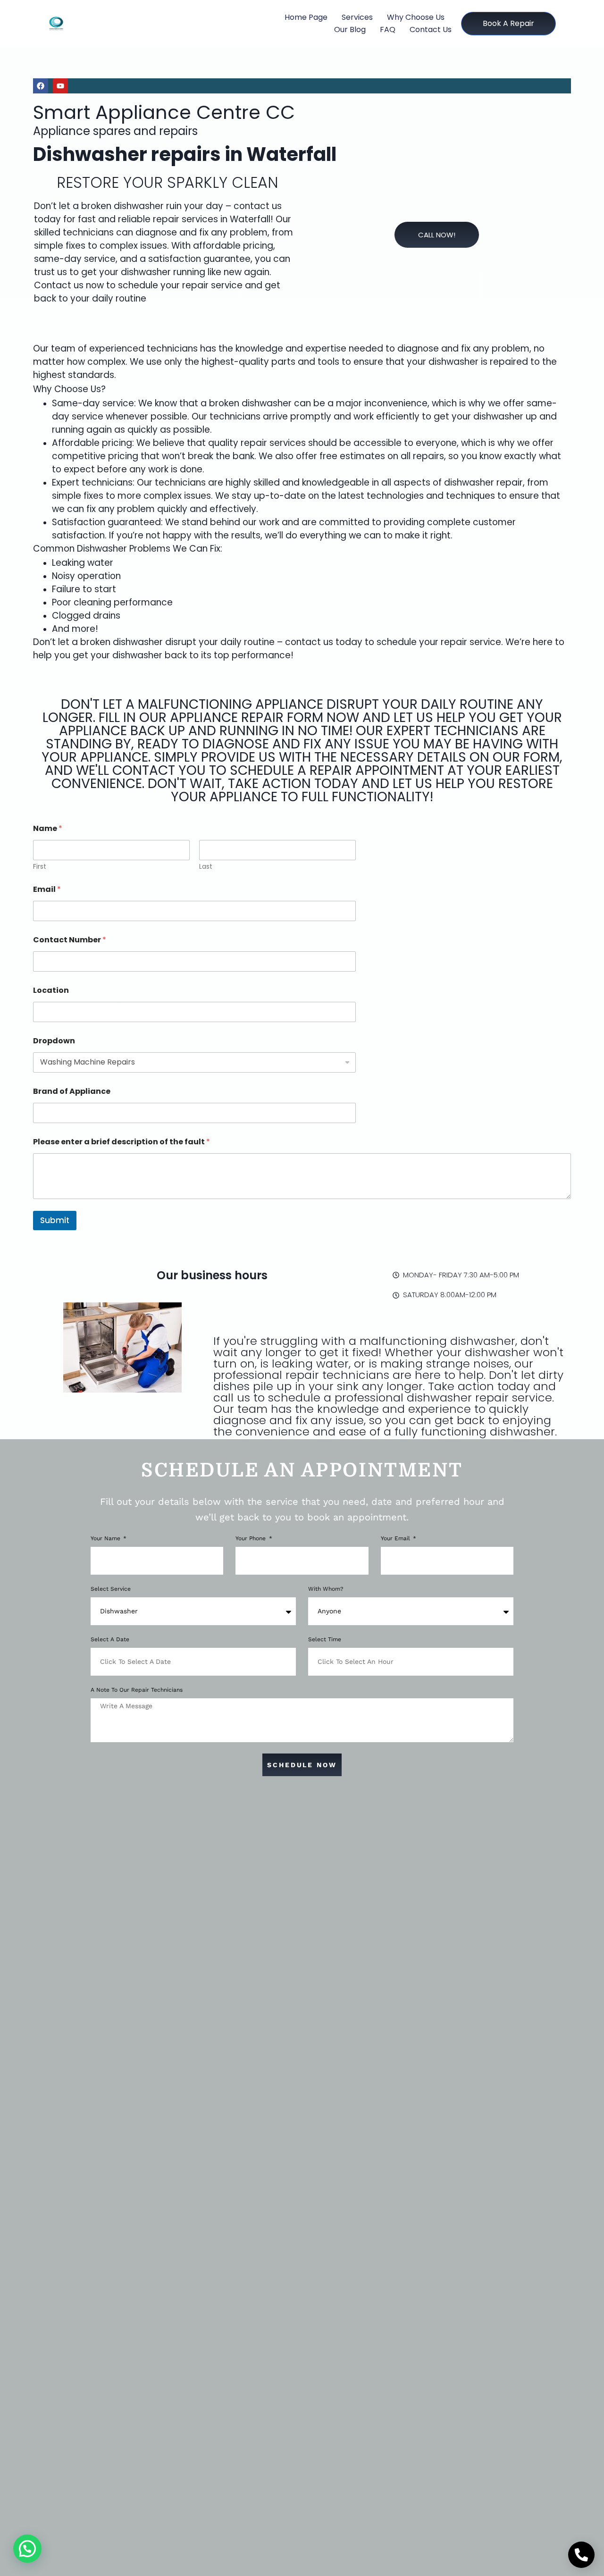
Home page (306, 17)
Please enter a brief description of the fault (122, 1142)
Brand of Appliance (72, 1091)
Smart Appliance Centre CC (164, 112)
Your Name (106, 1539)
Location (51, 990)
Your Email (396, 1539)
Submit (55, 1220)
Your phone (252, 1539)
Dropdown (54, 1041)
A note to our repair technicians (137, 1690)
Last (206, 867)
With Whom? (326, 1589)
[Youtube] (60, 86)
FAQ (388, 29)
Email (47, 889)
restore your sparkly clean (168, 182)
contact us (431, 29)
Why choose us (416, 17)
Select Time (325, 1640)
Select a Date (110, 1640)
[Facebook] (41, 86)
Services (357, 17)
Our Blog (350, 29)
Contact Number (70, 940)
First (40, 867)
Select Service (111, 1589)
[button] (27, 2549)
